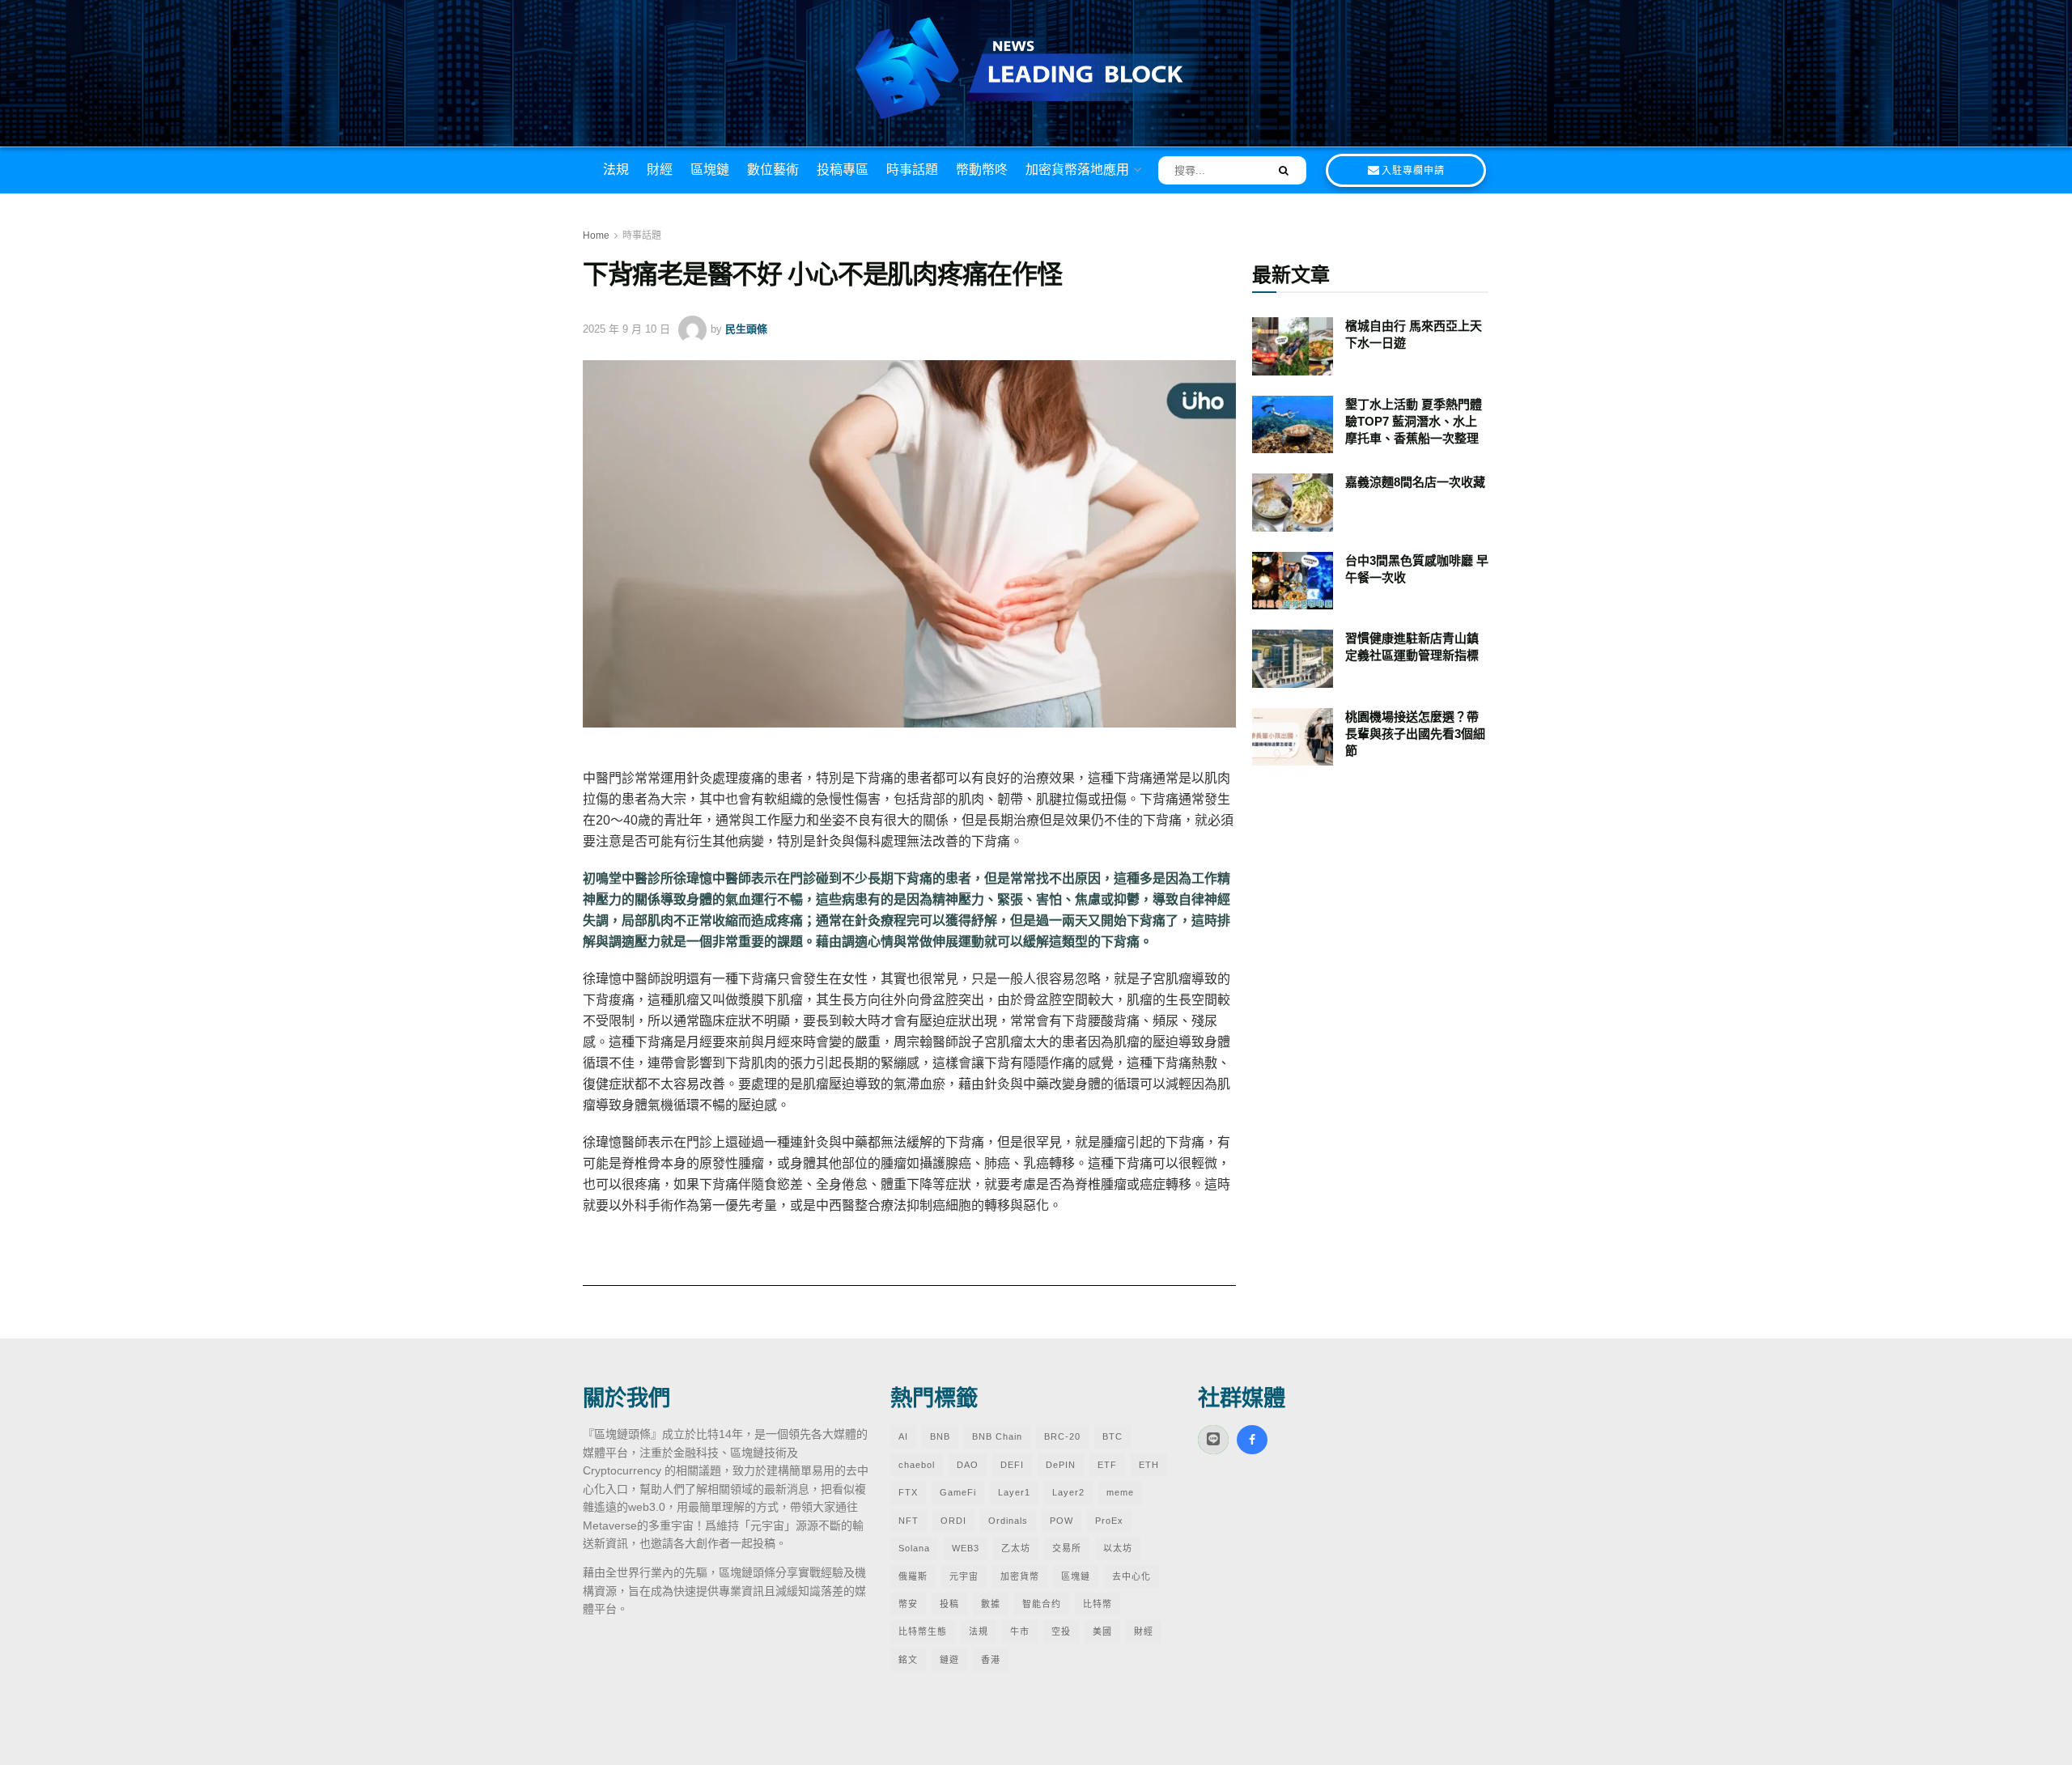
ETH (1149, 1465)
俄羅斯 (913, 1576)
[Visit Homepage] (1036, 70)
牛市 (1020, 1631)
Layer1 (1014, 1492)
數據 (991, 1604)
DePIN (1061, 1465)
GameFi (958, 1492)
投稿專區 (843, 170)
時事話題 (912, 170)
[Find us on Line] (1213, 1440)
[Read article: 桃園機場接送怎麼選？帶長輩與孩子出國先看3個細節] (1293, 737)
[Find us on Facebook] (1252, 1440)
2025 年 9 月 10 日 (626, 329)
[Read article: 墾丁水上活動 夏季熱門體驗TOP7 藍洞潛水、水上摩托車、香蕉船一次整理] (1293, 425)
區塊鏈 (710, 170)
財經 (660, 170)
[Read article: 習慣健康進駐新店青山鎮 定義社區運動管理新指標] (1293, 659)
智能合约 (1042, 1604)
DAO (968, 1465)
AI (903, 1436)
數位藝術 (773, 170)
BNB (940, 1436)
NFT (909, 1521)
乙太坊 (1016, 1548)
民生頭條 (746, 329)
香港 (991, 1660)
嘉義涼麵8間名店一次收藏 (1415, 482)
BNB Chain (997, 1436)
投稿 (949, 1604)
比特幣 (1098, 1604)
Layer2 (1068, 1492)
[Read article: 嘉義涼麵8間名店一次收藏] (1293, 503)
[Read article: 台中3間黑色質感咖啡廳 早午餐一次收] (1293, 581)
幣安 (908, 1604)
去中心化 (1132, 1576)
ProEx (1109, 1521)
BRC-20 (1062, 1436)
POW (1061, 1521)
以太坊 (1118, 1548)
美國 (1102, 1631)
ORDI (953, 1521)
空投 (1061, 1631)
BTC (1112, 1436)
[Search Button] (1278, 170)
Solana (914, 1548)
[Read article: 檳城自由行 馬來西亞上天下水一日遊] (1293, 346)
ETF (1107, 1465)
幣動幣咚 (982, 170)
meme (1120, 1492)
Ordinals (1008, 1521)
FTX (908, 1492)
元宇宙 (964, 1576)
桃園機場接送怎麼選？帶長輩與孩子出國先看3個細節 (1415, 734)
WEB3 (966, 1548)
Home (596, 235)
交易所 (1067, 1548)
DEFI (1012, 1465)
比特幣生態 (923, 1631)
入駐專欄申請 (1413, 171)
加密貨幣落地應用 (1077, 170)
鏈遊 (949, 1660)
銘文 (908, 1660)
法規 (616, 170)
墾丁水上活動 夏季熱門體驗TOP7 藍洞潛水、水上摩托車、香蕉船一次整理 (1414, 421)
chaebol (917, 1465)
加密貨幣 (1020, 1576)
